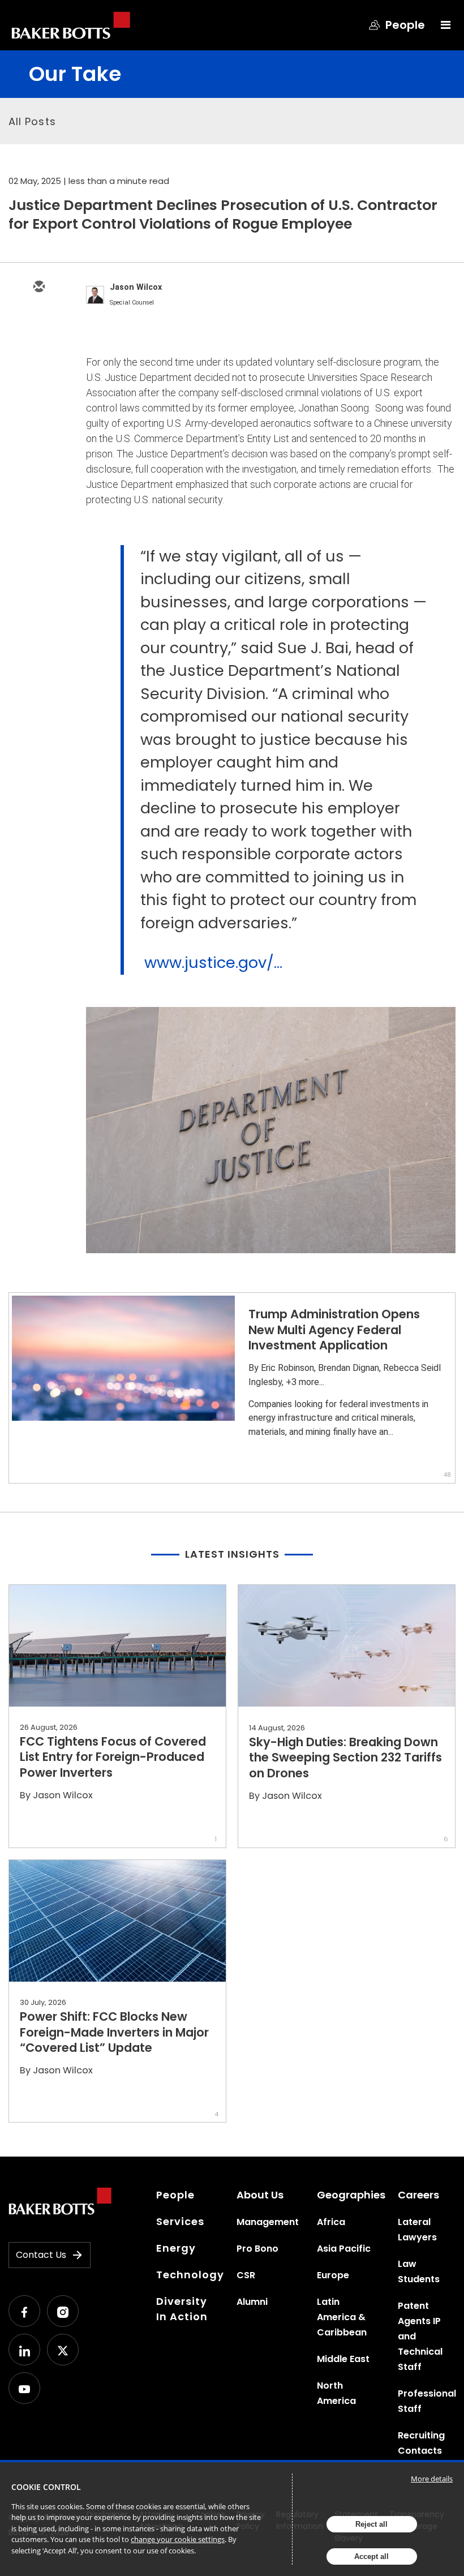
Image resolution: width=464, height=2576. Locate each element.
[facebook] (38, 386)
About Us (260, 2195)
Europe (333, 2275)
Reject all (371, 2524)
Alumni (252, 2302)
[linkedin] (38, 353)
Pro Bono (257, 2249)
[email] (38, 288)
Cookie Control (46, 2487)
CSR (246, 2275)
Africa (331, 2222)
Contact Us (41, 2255)
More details (432, 2479)
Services (180, 2221)
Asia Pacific (344, 2249)
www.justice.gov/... (213, 963)
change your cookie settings (178, 2539)
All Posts (32, 121)
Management (268, 2222)
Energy (176, 2248)
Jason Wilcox (136, 287)
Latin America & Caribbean (342, 2317)
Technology (190, 2275)
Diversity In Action (182, 2309)
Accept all (371, 2556)
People (175, 2195)
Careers (418, 2195)
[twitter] (38, 320)
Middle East (343, 2359)
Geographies (351, 2195)
